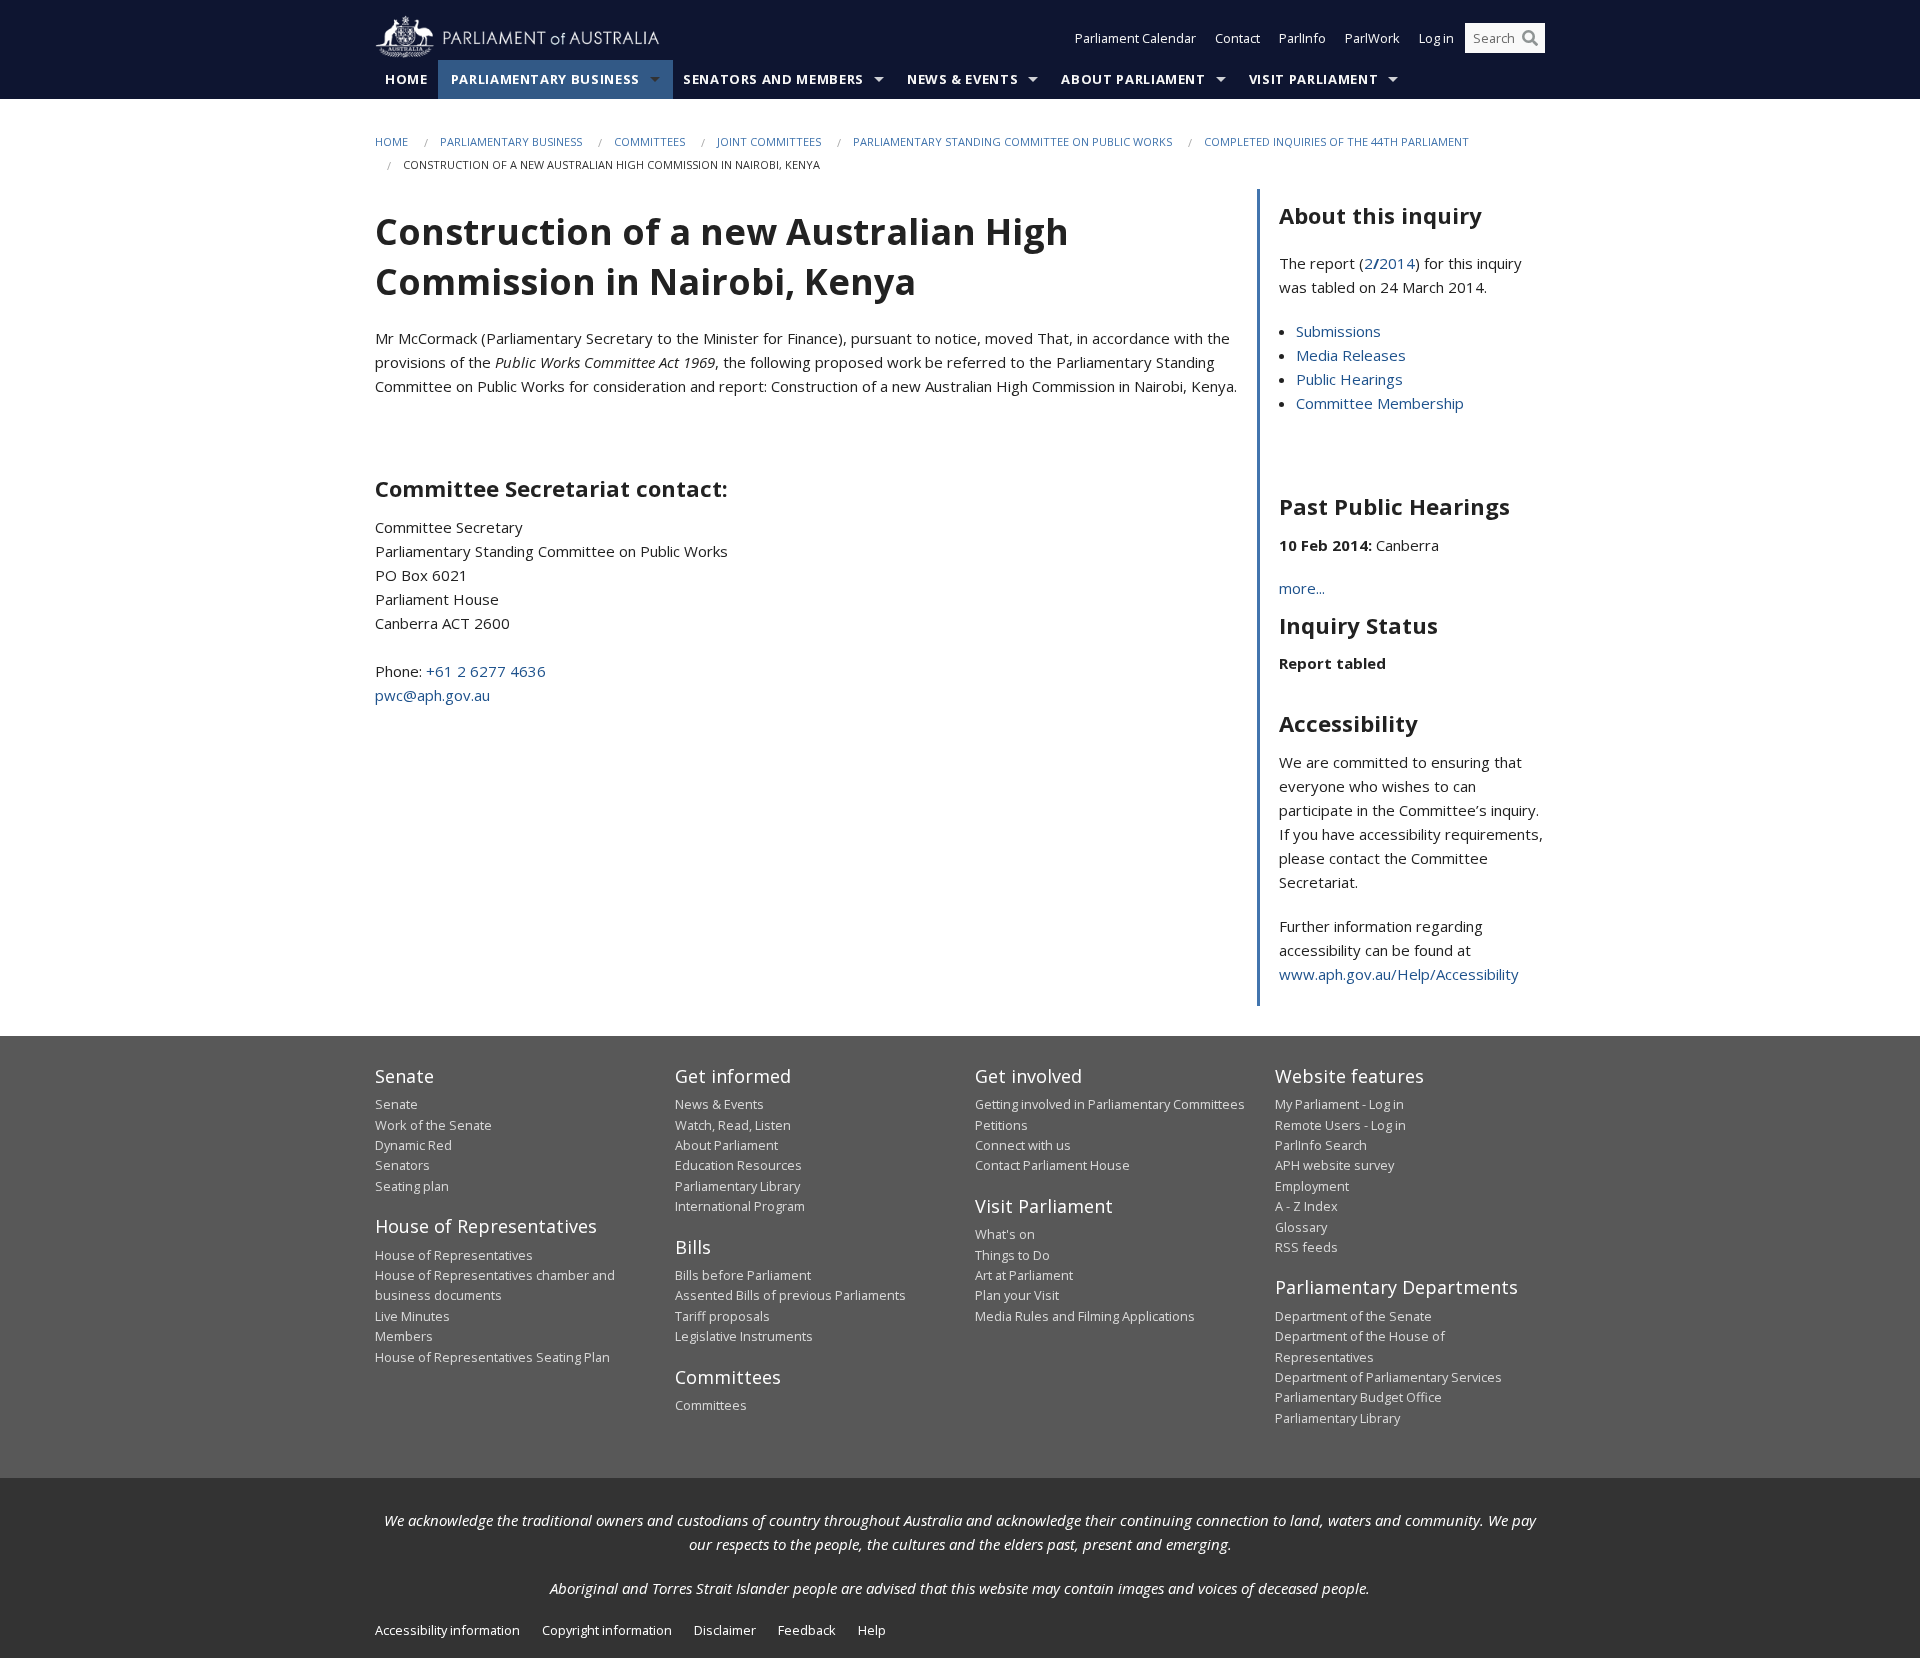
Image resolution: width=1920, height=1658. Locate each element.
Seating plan (412, 1186)
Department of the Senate (1353, 1316)
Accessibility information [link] (447, 1630)
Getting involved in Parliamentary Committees (1110, 1104)
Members (404, 1336)
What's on (1005, 1234)
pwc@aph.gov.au (432, 695)
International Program (740, 1206)
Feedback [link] (807, 1630)
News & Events (962, 79)
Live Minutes (412, 1316)
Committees (649, 141)
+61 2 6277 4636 (486, 671)
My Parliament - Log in (1339, 1104)
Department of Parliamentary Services (1388, 1377)
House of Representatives (454, 1255)
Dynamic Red (413, 1145)
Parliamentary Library (737, 1186)
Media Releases (1351, 355)
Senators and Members (773, 79)
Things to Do (1012, 1255)
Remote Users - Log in (1340, 1125)
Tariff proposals (722, 1316)
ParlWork (1372, 38)
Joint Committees (769, 141)
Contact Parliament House (1052, 1165)
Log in (1436, 38)
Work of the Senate (433, 1125)
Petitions (1001, 1125)
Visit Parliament (1313, 79)
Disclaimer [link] (725, 1630)
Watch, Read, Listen (733, 1125)
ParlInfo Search (1321, 1145)
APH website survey (1334, 1165)
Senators (402, 1165)
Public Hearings (1349, 379)
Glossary (1301, 1227)
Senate (396, 1104)
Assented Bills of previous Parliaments (790, 1295)
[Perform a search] (1530, 38)
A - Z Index (1306, 1206)
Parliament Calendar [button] (1135, 38)
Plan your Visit (1017, 1295)
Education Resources (738, 1165)
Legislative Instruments (744, 1336)
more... (1302, 588)
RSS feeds (1306, 1247)
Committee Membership (1380, 403)
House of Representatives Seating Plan (492, 1357)
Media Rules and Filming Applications (1085, 1316)
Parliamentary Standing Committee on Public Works (1012, 141)
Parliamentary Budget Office (1358, 1397)
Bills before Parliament (743, 1275)
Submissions (1338, 331)
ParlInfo (1302, 38)
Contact (1237, 38)
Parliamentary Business (545, 79)
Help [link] (872, 1630)
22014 (1389, 263)
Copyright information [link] (607, 1630)
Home (406, 79)
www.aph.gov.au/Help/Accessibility (1399, 974)
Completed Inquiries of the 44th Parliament (1336, 141)
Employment (1312, 1186)
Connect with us (1023, 1145)
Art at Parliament (1024, 1275)
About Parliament (1133, 79)
